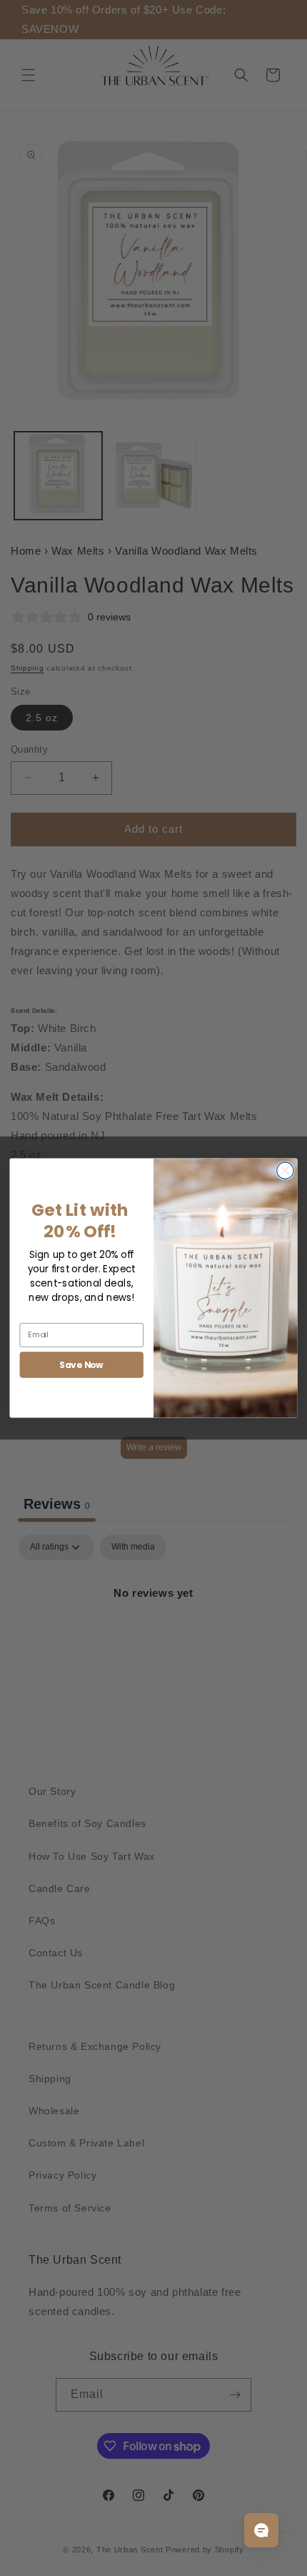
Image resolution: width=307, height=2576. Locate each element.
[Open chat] (261, 2530)
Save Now (81, 1364)
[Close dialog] (286, 1171)
